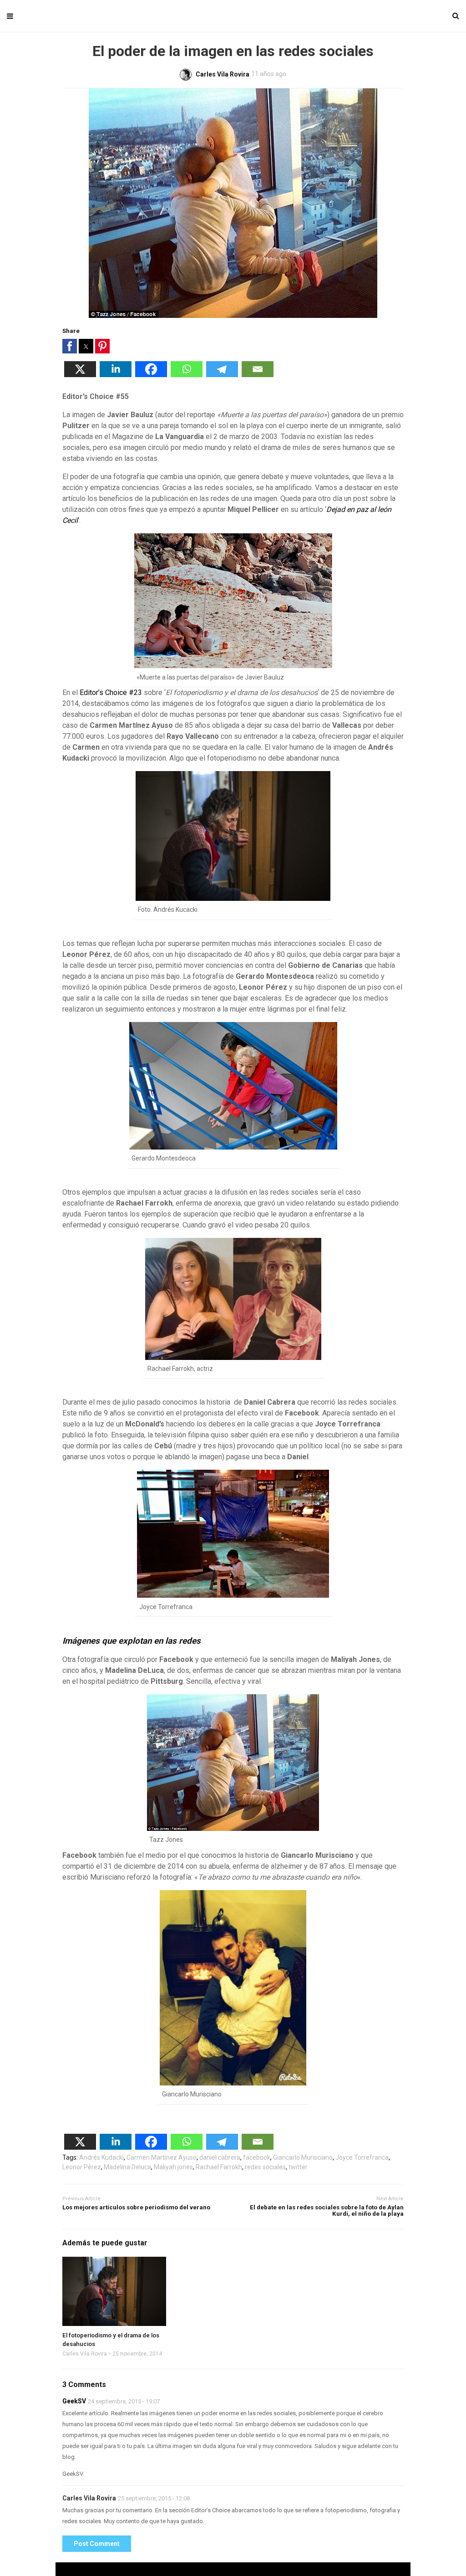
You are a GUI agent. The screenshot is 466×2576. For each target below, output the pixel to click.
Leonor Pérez (82, 2167)
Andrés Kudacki (101, 2157)
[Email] (258, 375)
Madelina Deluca (127, 2167)
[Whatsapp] (187, 375)
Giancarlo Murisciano (303, 2157)
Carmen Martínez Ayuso (162, 2157)
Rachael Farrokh (219, 2167)
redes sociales (265, 2167)
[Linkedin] (116, 375)
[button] (70, 346)
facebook (257, 2157)
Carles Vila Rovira (85, 2354)
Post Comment (97, 2544)
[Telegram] (222, 375)
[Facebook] (151, 375)
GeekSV (74, 2401)
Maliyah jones (173, 2167)
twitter (298, 2167)
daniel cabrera (220, 2157)
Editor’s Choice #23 (111, 693)
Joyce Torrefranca (362, 2157)
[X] (80, 375)
